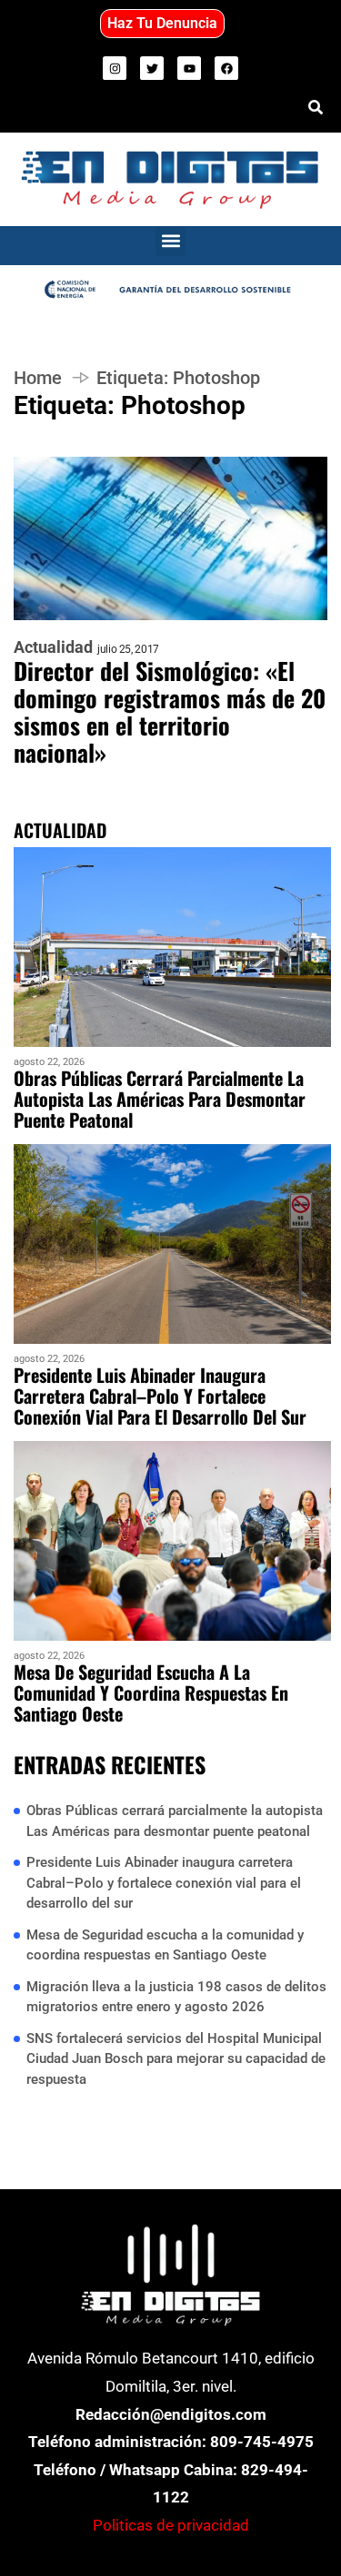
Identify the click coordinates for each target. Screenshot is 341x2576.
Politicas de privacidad (171, 2525)
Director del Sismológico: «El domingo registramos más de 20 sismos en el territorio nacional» (170, 712)
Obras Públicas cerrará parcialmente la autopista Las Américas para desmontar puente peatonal (160, 1099)
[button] (170, 241)
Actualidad (53, 647)
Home (38, 378)
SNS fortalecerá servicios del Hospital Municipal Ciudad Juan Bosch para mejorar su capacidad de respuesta (176, 2059)
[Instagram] (115, 68)
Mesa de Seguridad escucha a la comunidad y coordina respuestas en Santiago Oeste (151, 1693)
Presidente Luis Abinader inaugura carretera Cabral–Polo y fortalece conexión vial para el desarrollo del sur (160, 1396)
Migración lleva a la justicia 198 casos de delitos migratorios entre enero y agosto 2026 (176, 1997)
